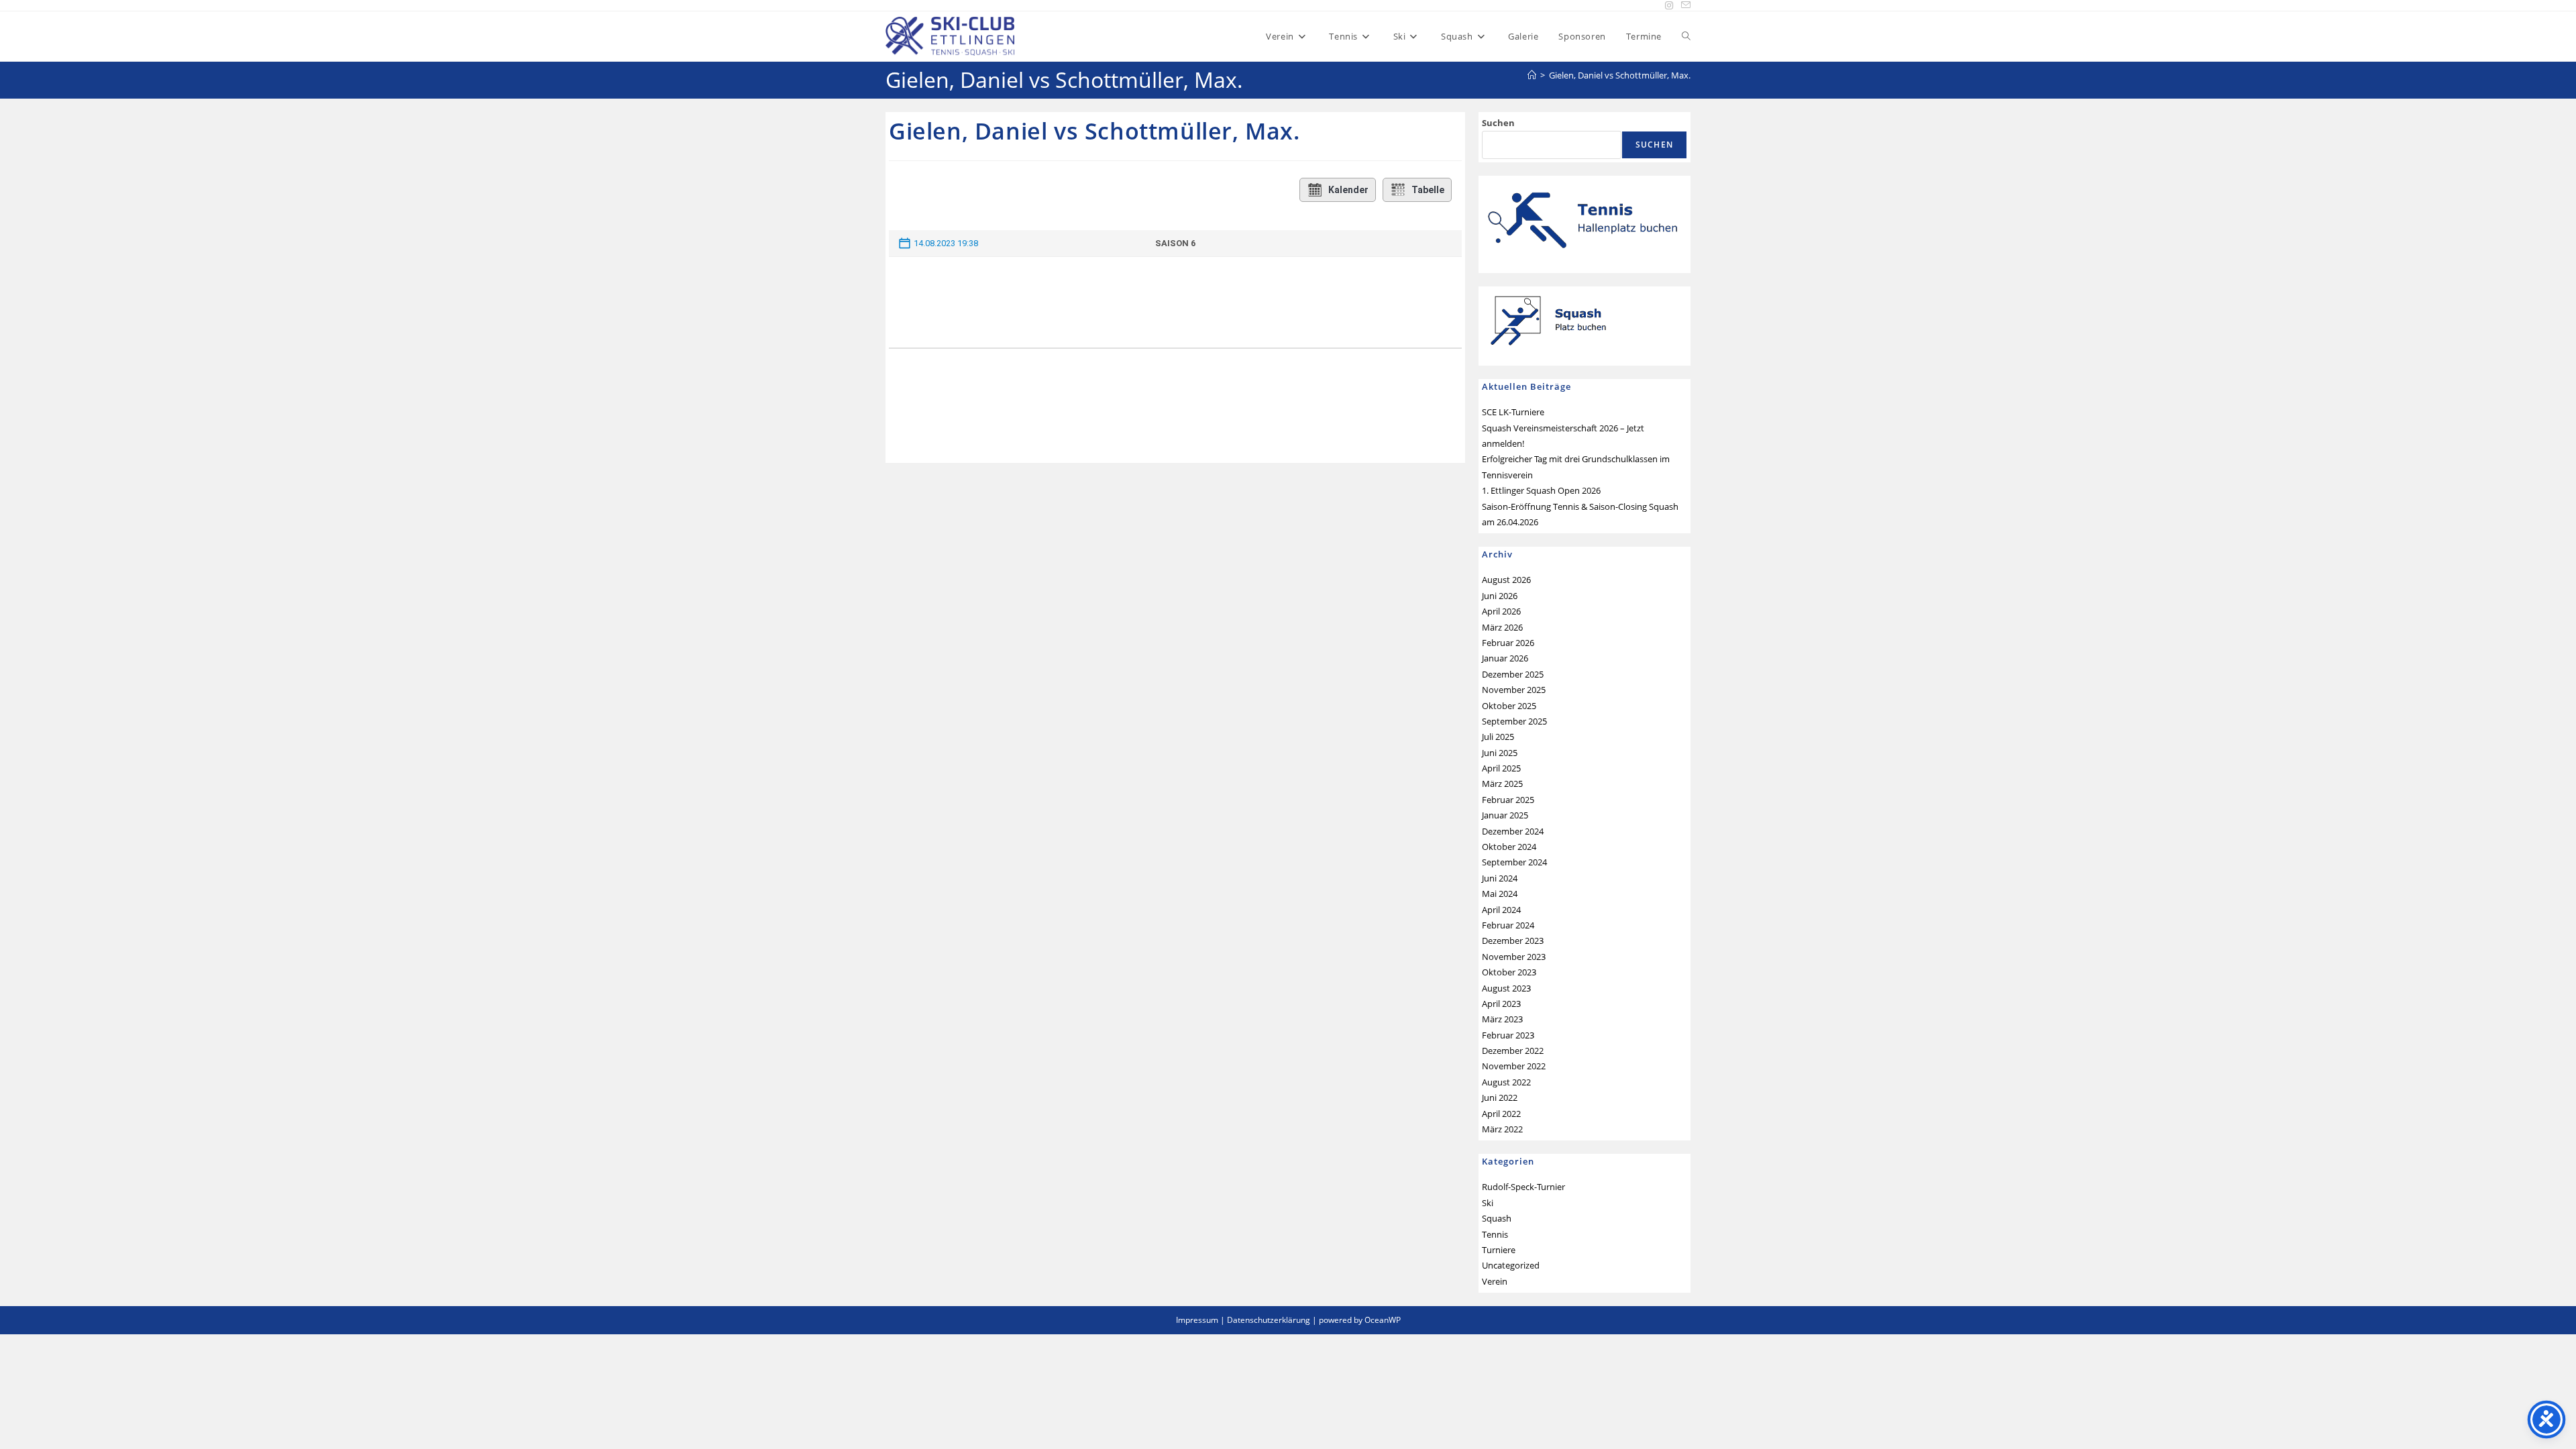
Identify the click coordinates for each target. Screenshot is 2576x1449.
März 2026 (1502, 627)
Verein (1495, 1281)
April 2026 (1501, 611)
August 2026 (1506, 580)
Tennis (1495, 1234)
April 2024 (1501, 910)
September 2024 (1514, 862)
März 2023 (1502, 1019)
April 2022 (1501, 1114)
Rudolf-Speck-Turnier (1523, 1187)
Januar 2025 (1505, 815)
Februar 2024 (1508, 925)
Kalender (1348, 190)
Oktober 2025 (1509, 706)
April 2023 (1501, 1004)
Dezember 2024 (1513, 831)
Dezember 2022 (1513, 1051)
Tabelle (1428, 190)
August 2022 (1506, 1082)
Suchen (1498, 123)
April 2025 (1501, 768)
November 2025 (1514, 690)
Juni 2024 (1500, 878)
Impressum (1197, 1320)
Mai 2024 (1500, 894)
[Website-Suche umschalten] (1686, 36)
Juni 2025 (1500, 753)
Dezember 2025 (1513, 674)
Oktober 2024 (1509, 847)
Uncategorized (1511, 1265)
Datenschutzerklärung (1269, 1320)
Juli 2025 (1498, 737)
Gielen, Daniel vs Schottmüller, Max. (1620, 75)
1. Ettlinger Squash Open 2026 (1541, 490)
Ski (1488, 1203)
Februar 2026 (1508, 643)
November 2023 (1514, 957)
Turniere (1499, 1250)
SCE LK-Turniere (1513, 412)
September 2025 (1514, 721)
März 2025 (1502, 784)
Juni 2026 (1500, 596)
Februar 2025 (1508, 800)
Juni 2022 (1500, 1097)
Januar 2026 (1505, 658)
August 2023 (1506, 988)
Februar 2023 (1508, 1035)
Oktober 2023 (1509, 972)
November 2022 (1514, 1066)
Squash (1497, 1218)
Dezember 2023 (1513, 941)
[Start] (1532, 75)
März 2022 (1502, 1129)
